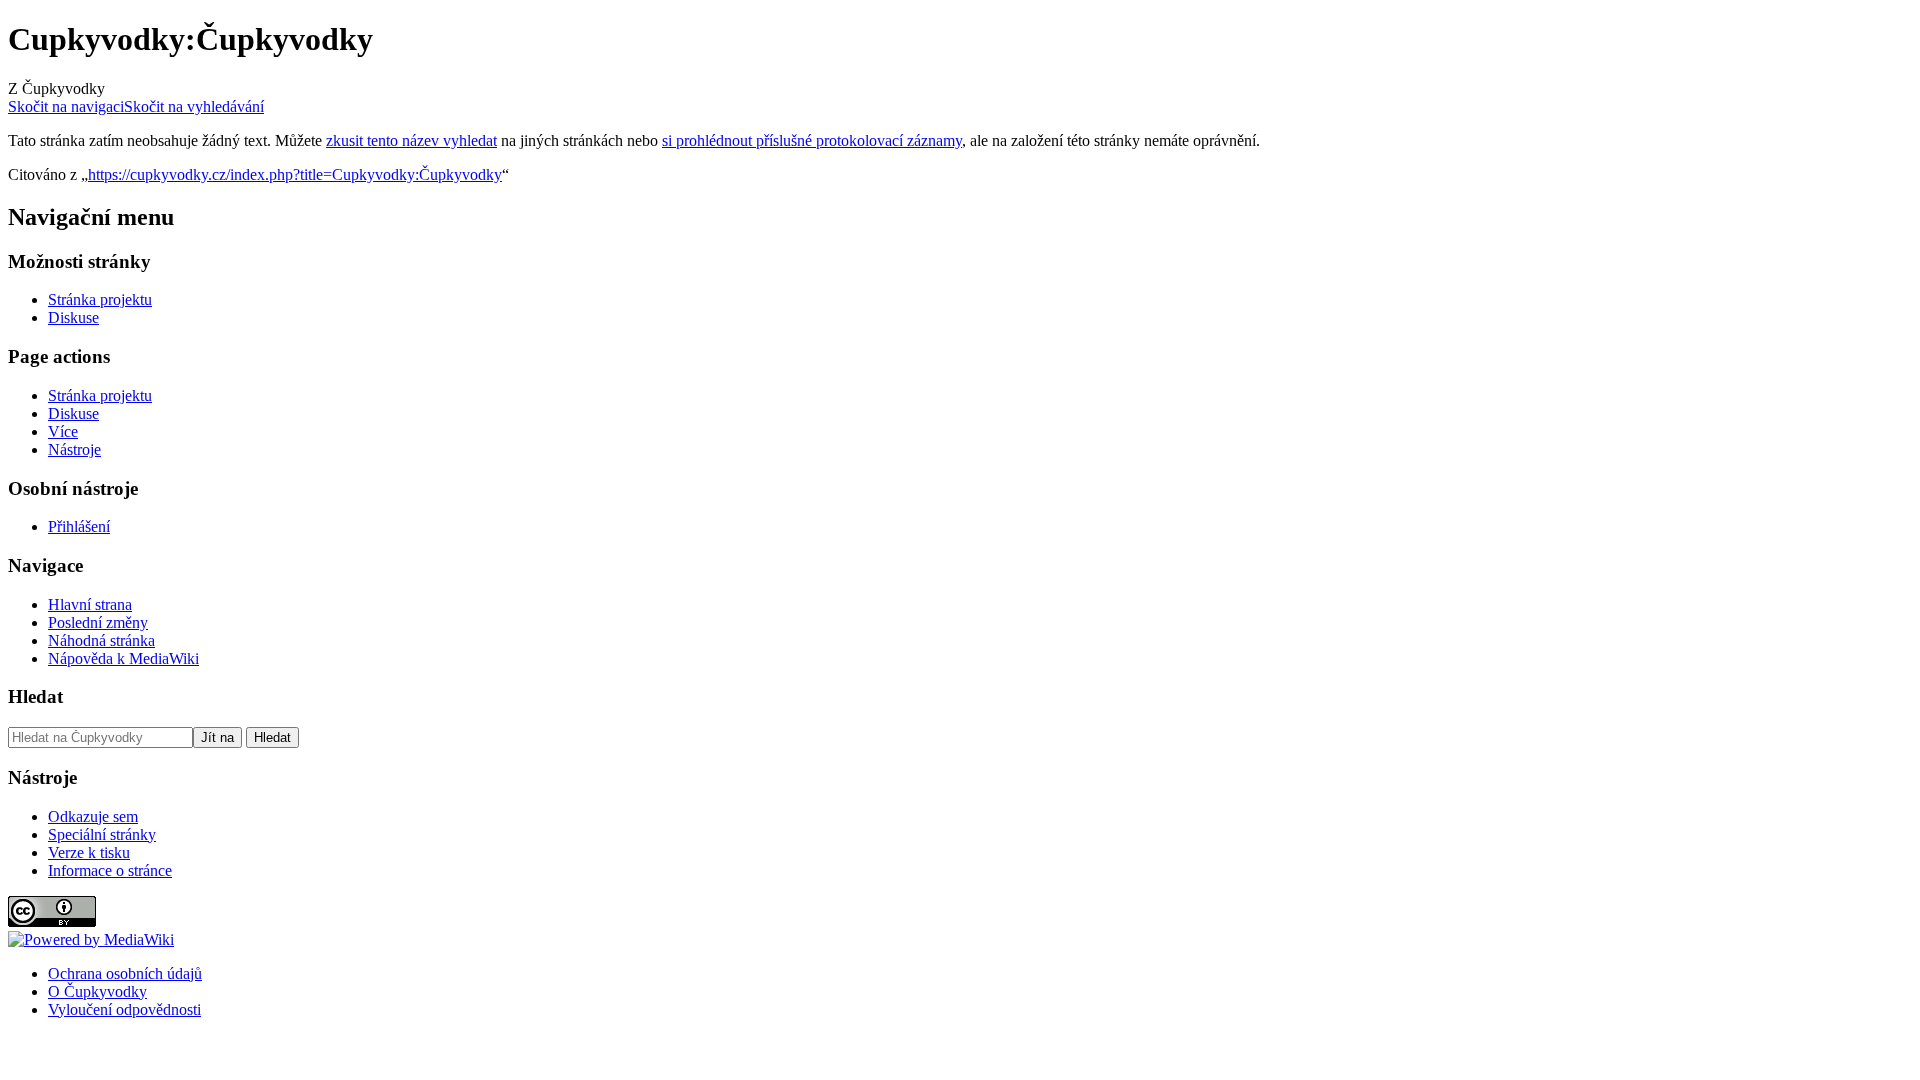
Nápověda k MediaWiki (123, 658)
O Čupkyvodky (97, 991)
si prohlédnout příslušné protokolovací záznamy (812, 140)
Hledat (35, 696)
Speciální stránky (102, 834)
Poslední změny (98, 622)
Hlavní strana (90, 604)
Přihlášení (79, 526)
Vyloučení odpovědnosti (124, 1009)
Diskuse (73, 317)
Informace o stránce (110, 870)
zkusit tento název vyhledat (411, 140)
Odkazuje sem (93, 816)
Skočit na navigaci (66, 106)
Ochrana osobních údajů (125, 973)
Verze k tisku (89, 852)
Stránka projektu (100, 299)
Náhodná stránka (101, 640)
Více (63, 431)
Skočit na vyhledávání (194, 106)
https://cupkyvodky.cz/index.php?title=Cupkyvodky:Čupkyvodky (295, 174)
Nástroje (74, 449)
